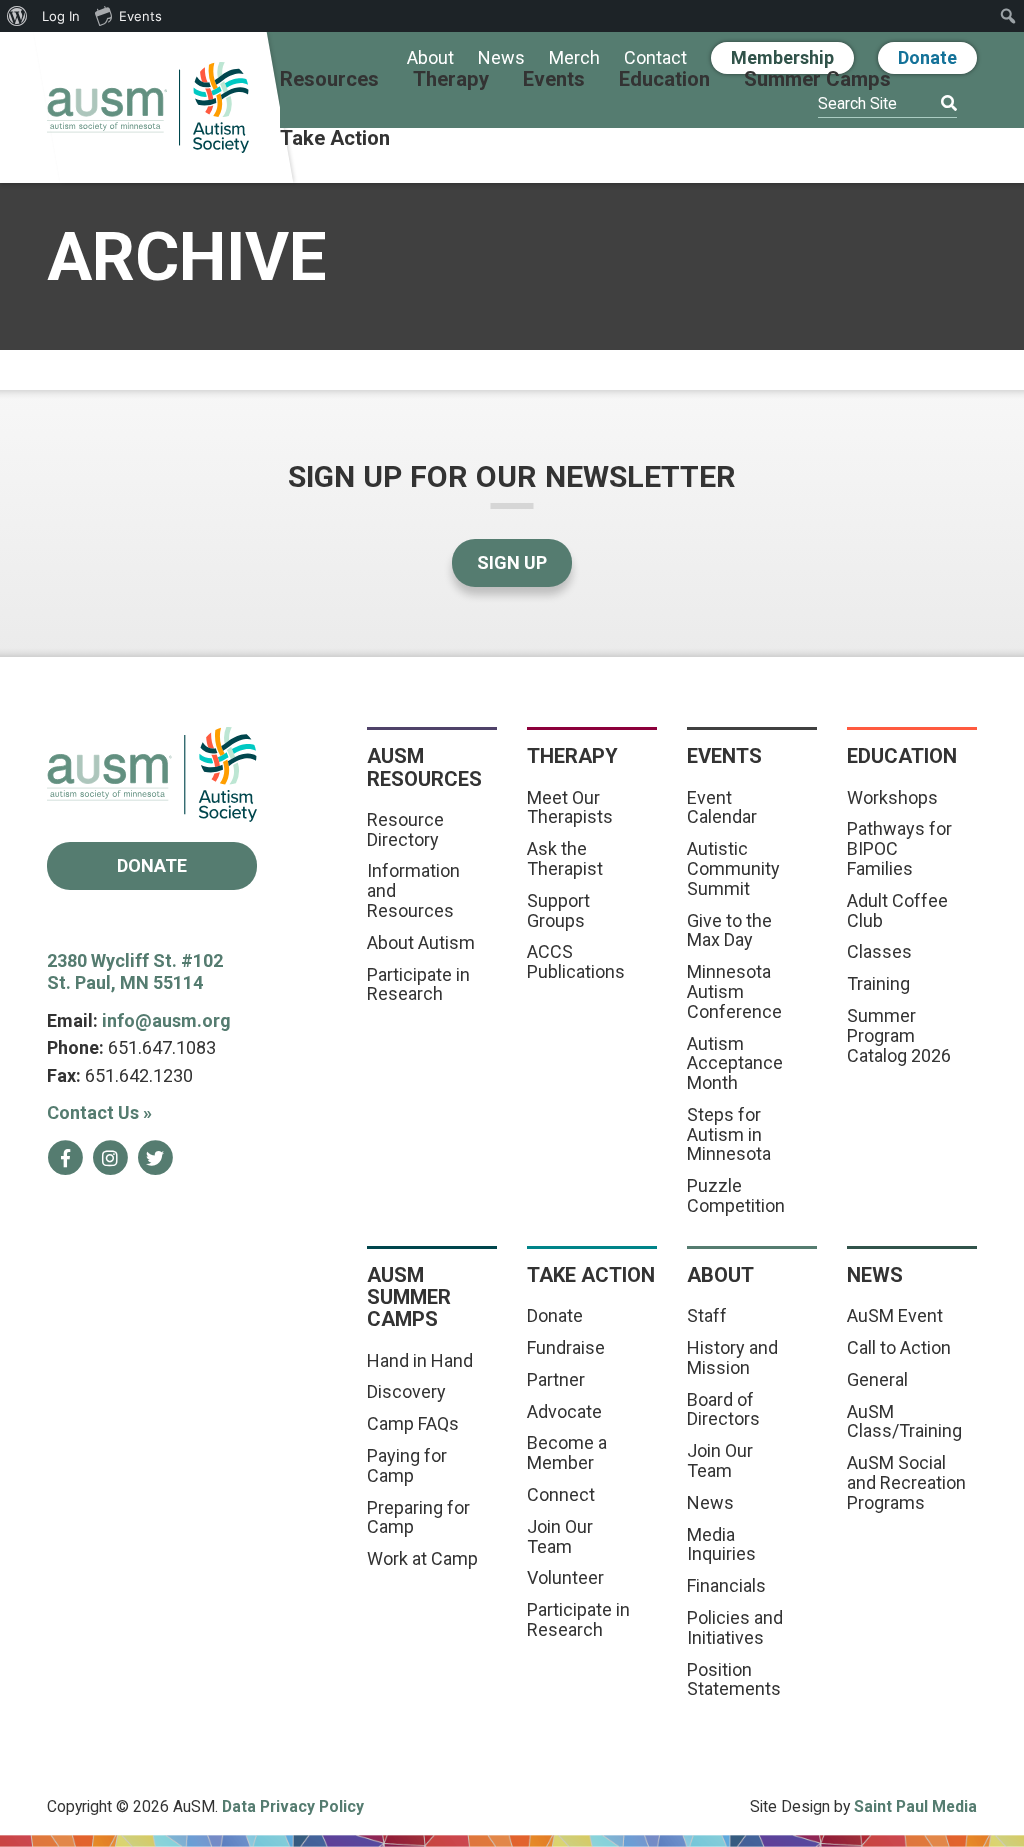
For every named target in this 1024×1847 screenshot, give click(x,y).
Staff (707, 1315)
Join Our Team (560, 1536)
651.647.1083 (162, 1047)
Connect (561, 1494)
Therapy (451, 80)
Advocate (564, 1411)
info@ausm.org (166, 1020)
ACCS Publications (576, 961)
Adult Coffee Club (897, 910)
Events (554, 80)
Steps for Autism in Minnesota (729, 1134)
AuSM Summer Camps (409, 1297)
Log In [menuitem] (61, 16)
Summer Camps (817, 80)
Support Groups (558, 910)
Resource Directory (405, 829)
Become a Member (567, 1452)
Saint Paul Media (915, 1806)
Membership (782, 57)
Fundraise (566, 1347)
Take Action (335, 139)
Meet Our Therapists (570, 807)
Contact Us (99, 1112)
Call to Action (899, 1347)
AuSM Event (895, 1315)
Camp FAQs (413, 1423)
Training (878, 983)
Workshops (892, 797)
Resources (329, 80)
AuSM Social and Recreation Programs (906, 1482)
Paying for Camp (407, 1465)
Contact (655, 58)
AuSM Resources (424, 767)
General (877, 1379)
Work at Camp (422, 1558)
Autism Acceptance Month (735, 1063)
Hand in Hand (420, 1360)
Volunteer (565, 1577)
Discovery (406, 1391)
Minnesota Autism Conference (734, 991)
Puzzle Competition (736, 1195)
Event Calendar (722, 807)
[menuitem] (17, 16)
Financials (726, 1585)
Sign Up (512, 562)
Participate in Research (418, 984)
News (501, 58)
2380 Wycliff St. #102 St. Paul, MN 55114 (135, 972)
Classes (879, 951)
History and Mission (732, 1357)
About (430, 58)
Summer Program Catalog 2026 (899, 1035)
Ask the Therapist (565, 858)
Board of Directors (723, 1409)
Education (664, 80)
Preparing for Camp (418, 1517)
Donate (927, 57)
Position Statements (734, 1679)
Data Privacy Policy (293, 1806)
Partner (556, 1379)
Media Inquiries (721, 1544)
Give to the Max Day (729, 930)
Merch (574, 58)
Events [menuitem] (140, 16)
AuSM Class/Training (904, 1421)
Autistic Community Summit (733, 868)
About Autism (421, 942)
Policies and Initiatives (735, 1627)
